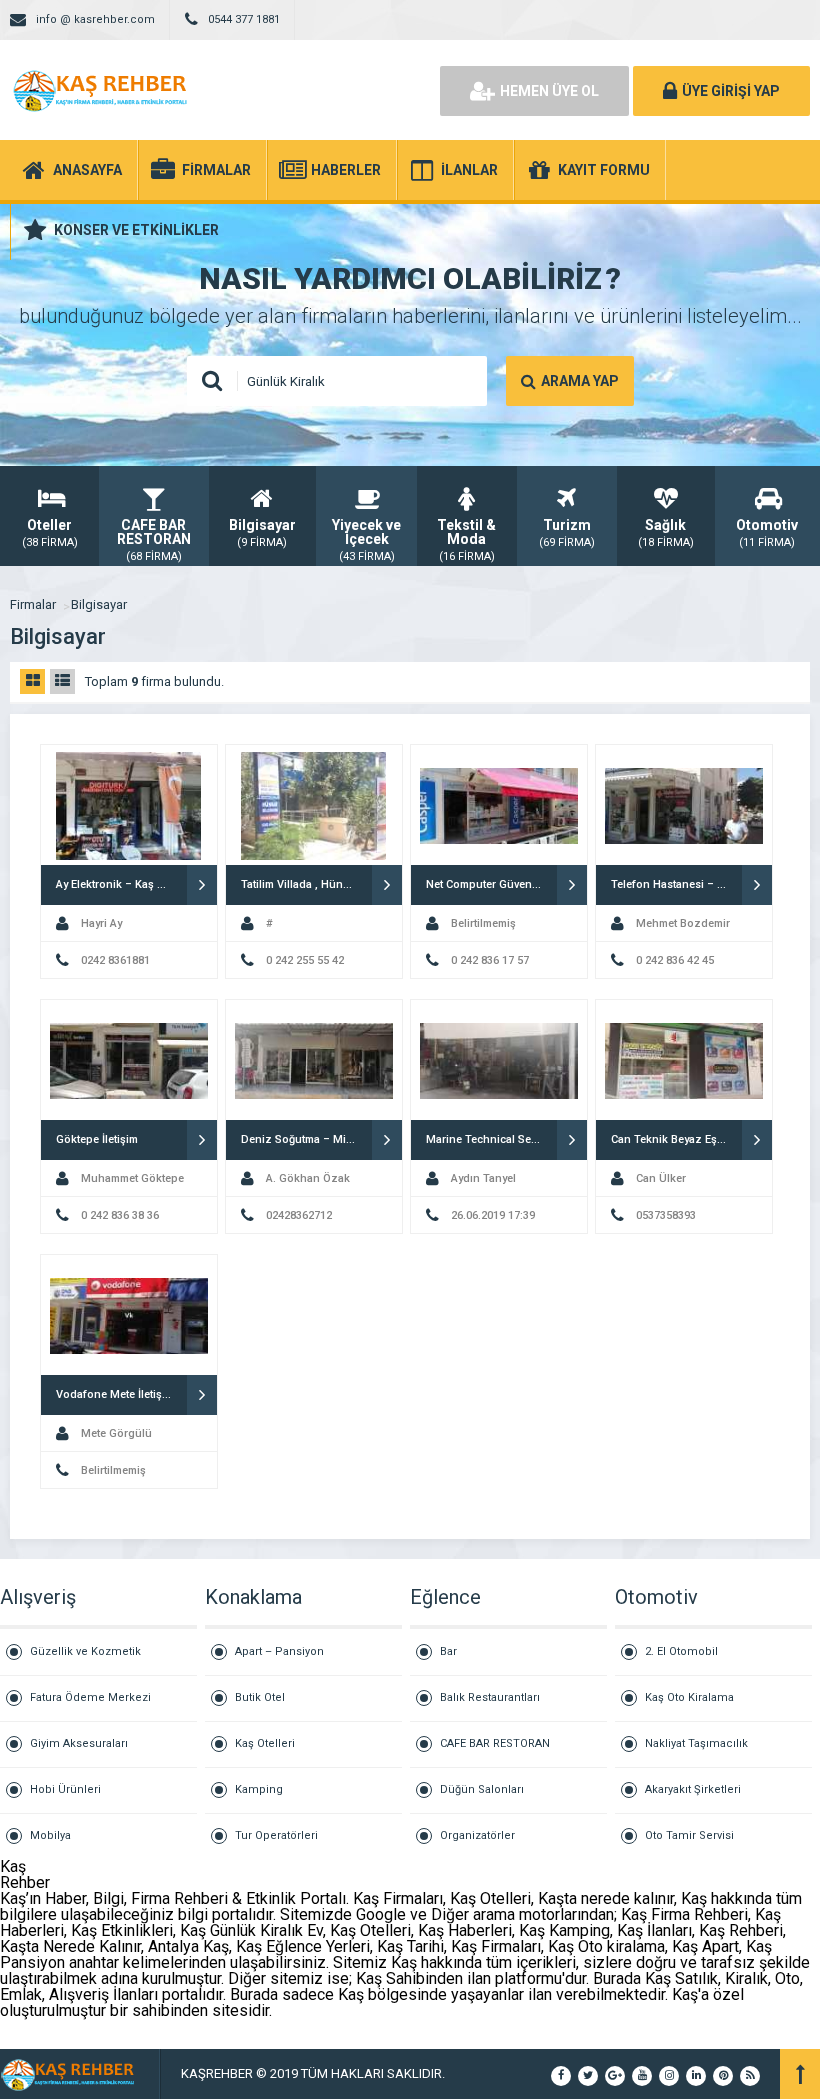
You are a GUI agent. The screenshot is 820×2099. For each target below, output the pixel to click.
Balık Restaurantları (490, 1697)
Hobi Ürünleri (65, 1789)
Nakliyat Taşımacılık (696, 1743)
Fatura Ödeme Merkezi (90, 1697)
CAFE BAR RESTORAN (495, 1743)
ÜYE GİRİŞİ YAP (731, 91)
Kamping (259, 1789)
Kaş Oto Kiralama (689, 1697)
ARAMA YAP (580, 381)
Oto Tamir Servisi (689, 1835)
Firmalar (33, 604)
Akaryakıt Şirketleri (693, 1789)
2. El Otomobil (681, 1651)
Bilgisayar (99, 604)
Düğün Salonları (482, 1789)
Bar (448, 1651)
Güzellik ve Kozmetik (85, 1651)
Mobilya (50, 1835)
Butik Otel (260, 1697)
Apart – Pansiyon (279, 1651)
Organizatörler (477, 1835)
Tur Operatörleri (276, 1835)
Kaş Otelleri (265, 1743)
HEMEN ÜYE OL (549, 91)
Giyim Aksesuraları (79, 1743)
